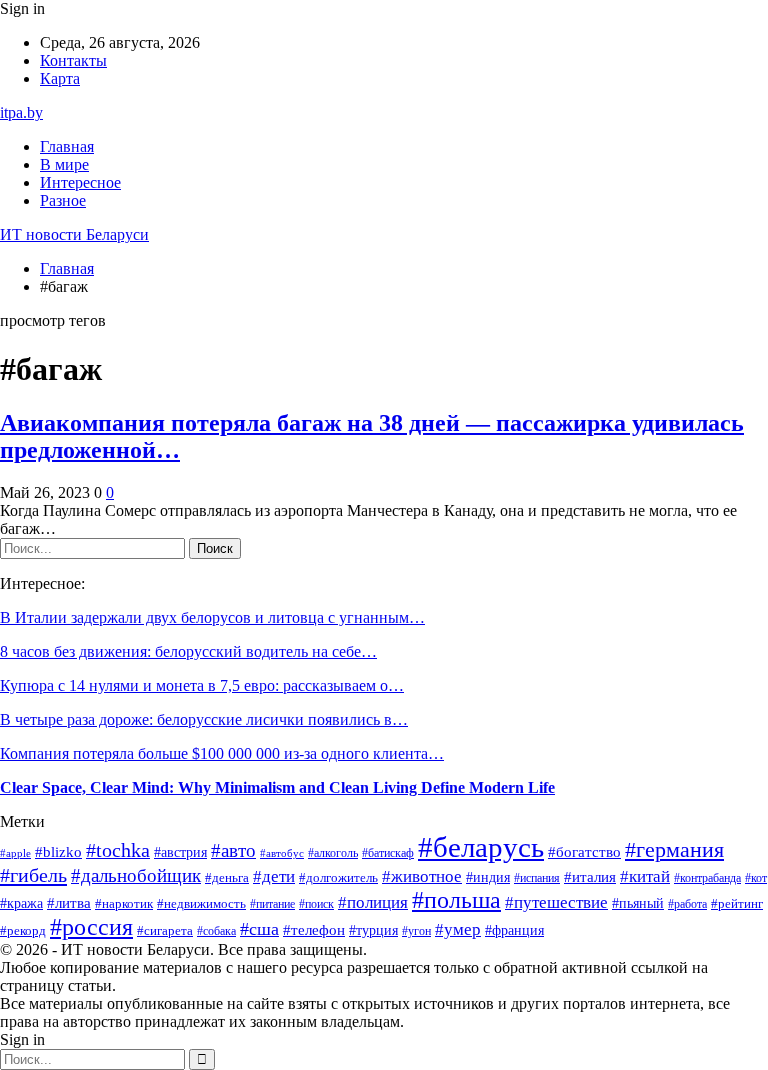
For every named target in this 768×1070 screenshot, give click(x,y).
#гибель (33, 875)
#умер (458, 929)
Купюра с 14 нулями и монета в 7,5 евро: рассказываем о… (202, 685)
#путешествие (556, 902)
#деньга (227, 878)
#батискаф (388, 853)
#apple (15, 853)
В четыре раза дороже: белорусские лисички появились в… (204, 719)
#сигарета (165, 930)
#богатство (584, 852)
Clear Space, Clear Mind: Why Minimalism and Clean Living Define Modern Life (277, 787)
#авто (233, 850)
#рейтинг (737, 903)
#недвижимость (201, 904)
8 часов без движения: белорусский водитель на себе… (188, 651)
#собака (216, 931)
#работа (687, 904)
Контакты (73, 60)
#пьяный (638, 903)
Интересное (80, 182)
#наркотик (124, 903)
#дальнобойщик (136, 875)
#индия (488, 877)
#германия (674, 850)
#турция (373, 930)
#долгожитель (338, 878)
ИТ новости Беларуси (74, 234)
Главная (67, 146)
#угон (416, 931)
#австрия (180, 852)
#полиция (373, 902)
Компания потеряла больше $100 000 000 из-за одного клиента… (222, 753)
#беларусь (481, 847)
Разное (63, 200)
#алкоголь (333, 853)
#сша (259, 929)
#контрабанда (707, 878)
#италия (590, 876)
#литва (69, 903)
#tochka (118, 850)
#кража (21, 903)
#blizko (58, 852)
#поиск (316, 904)
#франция (514, 930)
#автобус (282, 853)
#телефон (314, 930)
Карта (60, 78)
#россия (91, 927)
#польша (456, 900)
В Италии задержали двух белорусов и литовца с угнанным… (212, 617)
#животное (422, 876)
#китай (645, 876)
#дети (274, 876)
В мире (64, 164)
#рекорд (23, 931)
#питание (272, 904)
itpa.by (21, 112)
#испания (537, 878)
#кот (756, 878)
